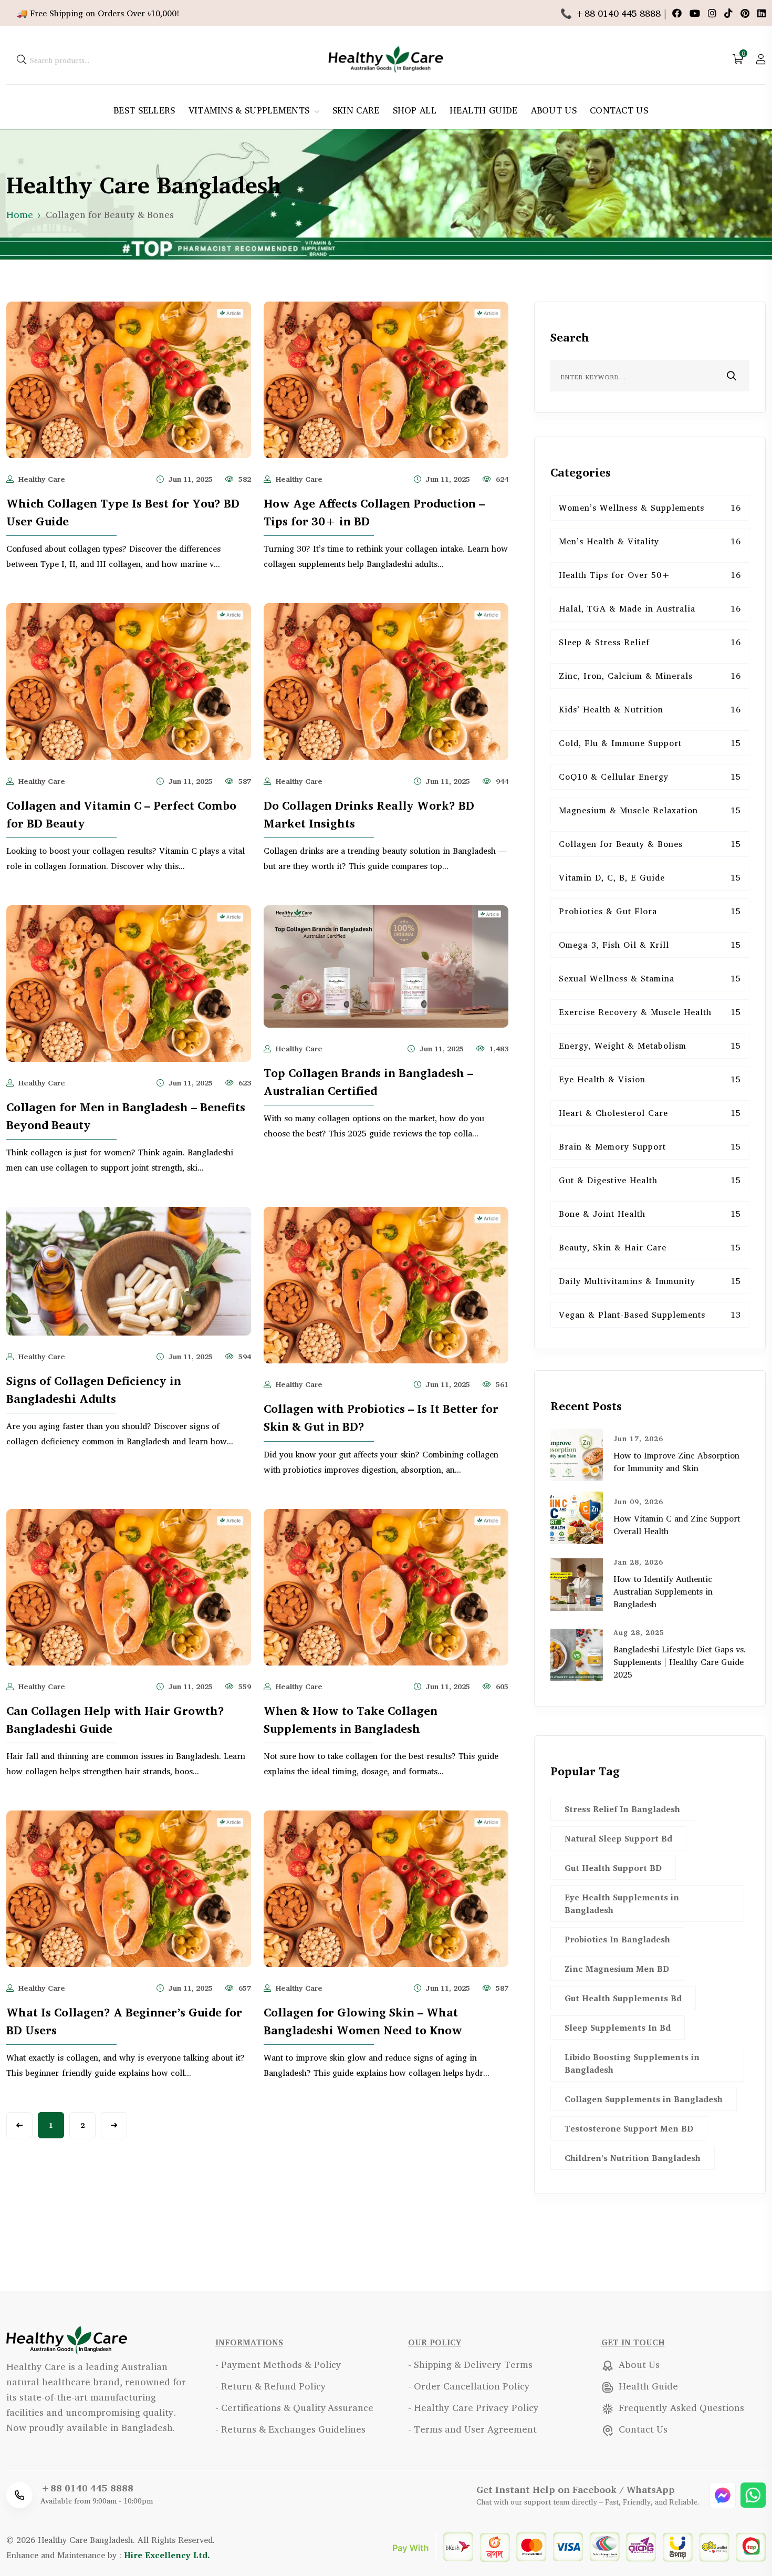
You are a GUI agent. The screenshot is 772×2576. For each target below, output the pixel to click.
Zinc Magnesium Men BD (617, 1969)
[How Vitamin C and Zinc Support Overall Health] (577, 1517)
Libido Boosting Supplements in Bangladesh (632, 2063)
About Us (638, 2364)
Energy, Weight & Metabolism (650, 1046)
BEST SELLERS (144, 110)
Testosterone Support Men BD (629, 2128)
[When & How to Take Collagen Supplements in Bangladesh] (386, 1586)
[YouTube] (696, 13)
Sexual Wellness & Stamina (650, 978)
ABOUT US (554, 110)
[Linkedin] (761, 13)
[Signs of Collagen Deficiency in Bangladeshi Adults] (129, 1270)
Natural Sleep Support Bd (618, 1838)
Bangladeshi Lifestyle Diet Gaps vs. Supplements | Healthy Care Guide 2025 (680, 1662)
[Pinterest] (746, 13)
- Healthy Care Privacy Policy (473, 2407)
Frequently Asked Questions (680, 2407)
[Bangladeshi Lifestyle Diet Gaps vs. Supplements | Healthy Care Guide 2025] (577, 1654)
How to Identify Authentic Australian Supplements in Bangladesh (663, 1591)
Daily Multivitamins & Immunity (650, 1281)
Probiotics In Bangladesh (617, 1939)
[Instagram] (713, 13)
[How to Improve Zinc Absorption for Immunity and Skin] (577, 1454)
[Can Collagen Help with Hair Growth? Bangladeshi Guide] (129, 1586)
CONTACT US (619, 110)
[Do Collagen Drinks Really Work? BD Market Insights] (386, 680)
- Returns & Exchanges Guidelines (290, 2429)
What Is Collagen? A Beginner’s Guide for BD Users (124, 2021)
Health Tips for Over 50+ (650, 575)
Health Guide (647, 2386)
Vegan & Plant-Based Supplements (650, 1315)
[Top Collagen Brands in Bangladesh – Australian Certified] (386, 965)
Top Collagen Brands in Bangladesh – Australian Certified (368, 1082)
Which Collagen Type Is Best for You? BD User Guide (123, 512)
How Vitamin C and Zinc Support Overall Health (677, 1525)
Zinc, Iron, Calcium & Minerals (650, 676)
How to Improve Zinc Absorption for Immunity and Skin (676, 1462)
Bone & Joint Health (650, 1214)
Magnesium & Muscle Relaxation (650, 810)
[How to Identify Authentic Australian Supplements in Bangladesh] (577, 1584)
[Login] (761, 59)
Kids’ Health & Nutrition (650, 709)
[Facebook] (678, 13)
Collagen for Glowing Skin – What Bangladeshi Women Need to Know (363, 2021)
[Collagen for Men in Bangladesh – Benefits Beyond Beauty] (129, 982)
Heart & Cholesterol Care (650, 1113)
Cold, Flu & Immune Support (650, 743)
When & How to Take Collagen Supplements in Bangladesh (351, 1720)
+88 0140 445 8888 (87, 2488)
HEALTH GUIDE (484, 110)
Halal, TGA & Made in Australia (650, 608)
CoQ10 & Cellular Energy (650, 777)
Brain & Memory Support (650, 1146)
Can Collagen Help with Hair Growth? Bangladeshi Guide (115, 1720)
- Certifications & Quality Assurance (294, 2407)
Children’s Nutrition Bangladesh (633, 2158)
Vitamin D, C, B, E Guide (650, 877)
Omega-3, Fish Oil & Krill (650, 945)
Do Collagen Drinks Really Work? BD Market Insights (369, 814)
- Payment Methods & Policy (278, 2364)
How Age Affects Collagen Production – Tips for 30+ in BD (374, 512)
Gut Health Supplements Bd (623, 1998)
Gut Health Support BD (613, 1868)
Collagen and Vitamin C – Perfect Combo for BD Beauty (121, 814)
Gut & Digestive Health (650, 1180)
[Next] (114, 2125)
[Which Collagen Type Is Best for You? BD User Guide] (129, 378)
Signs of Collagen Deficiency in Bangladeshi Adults (94, 1390)
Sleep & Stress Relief (650, 642)
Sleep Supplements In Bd (618, 2027)
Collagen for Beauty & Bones (650, 844)
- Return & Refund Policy (271, 2386)
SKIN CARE (356, 110)
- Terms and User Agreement (472, 2429)
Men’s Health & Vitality (650, 541)
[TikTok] (730, 13)
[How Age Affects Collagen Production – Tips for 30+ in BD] (386, 378)
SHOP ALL (415, 110)
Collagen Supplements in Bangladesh (644, 2099)
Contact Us (642, 2429)
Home (20, 214)
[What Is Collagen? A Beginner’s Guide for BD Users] (129, 1887)
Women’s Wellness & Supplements (650, 508)
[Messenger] (724, 2494)
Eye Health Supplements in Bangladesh (622, 1903)
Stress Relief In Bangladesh (622, 1809)
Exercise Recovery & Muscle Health (650, 1012)
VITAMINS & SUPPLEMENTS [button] (251, 110)
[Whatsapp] (753, 2494)
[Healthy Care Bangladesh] (386, 58)
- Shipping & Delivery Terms (470, 2364)
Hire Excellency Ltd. (167, 2555)
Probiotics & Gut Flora (650, 911)
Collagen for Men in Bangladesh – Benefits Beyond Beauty (126, 1116)
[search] (22, 59)
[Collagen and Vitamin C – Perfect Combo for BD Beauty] (129, 680)
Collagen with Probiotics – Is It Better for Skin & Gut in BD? (381, 1418)
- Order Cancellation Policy (469, 2386)
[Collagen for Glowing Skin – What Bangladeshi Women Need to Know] (386, 1887)
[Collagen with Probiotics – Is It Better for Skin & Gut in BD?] (386, 1284)
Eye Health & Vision (650, 1079)
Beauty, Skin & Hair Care (650, 1247)
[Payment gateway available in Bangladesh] (579, 2546)
